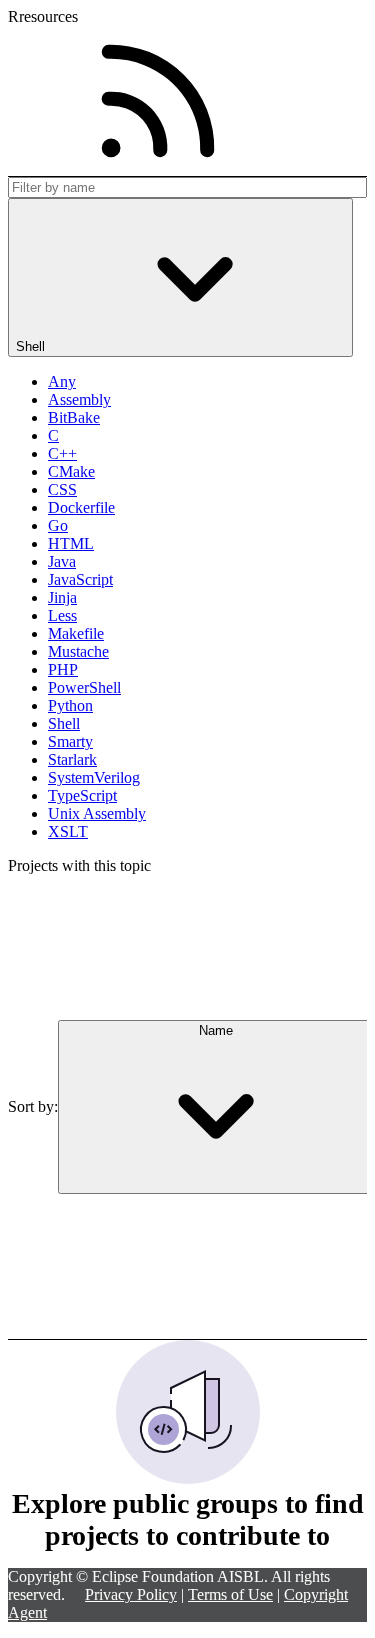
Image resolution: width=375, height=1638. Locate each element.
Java (62, 561)
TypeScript (82, 795)
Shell (64, 723)
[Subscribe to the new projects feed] (158, 101)
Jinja (62, 597)
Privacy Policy (131, 1594)
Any (62, 381)
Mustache (78, 651)
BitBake (74, 417)
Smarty (70, 741)
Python (70, 705)
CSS (62, 489)
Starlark (72, 759)
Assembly (79, 399)
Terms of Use (230, 1594)
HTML (71, 543)
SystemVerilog (94, 777)
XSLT (68, 831)
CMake (71, 471)
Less (62, 615)
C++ (62, 453)
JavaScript (80, 579)
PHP (63, 669)
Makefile (76, 633)
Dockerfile (81, 507)
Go (58, 525)
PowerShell (84, 687)
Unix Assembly (97, 813)
